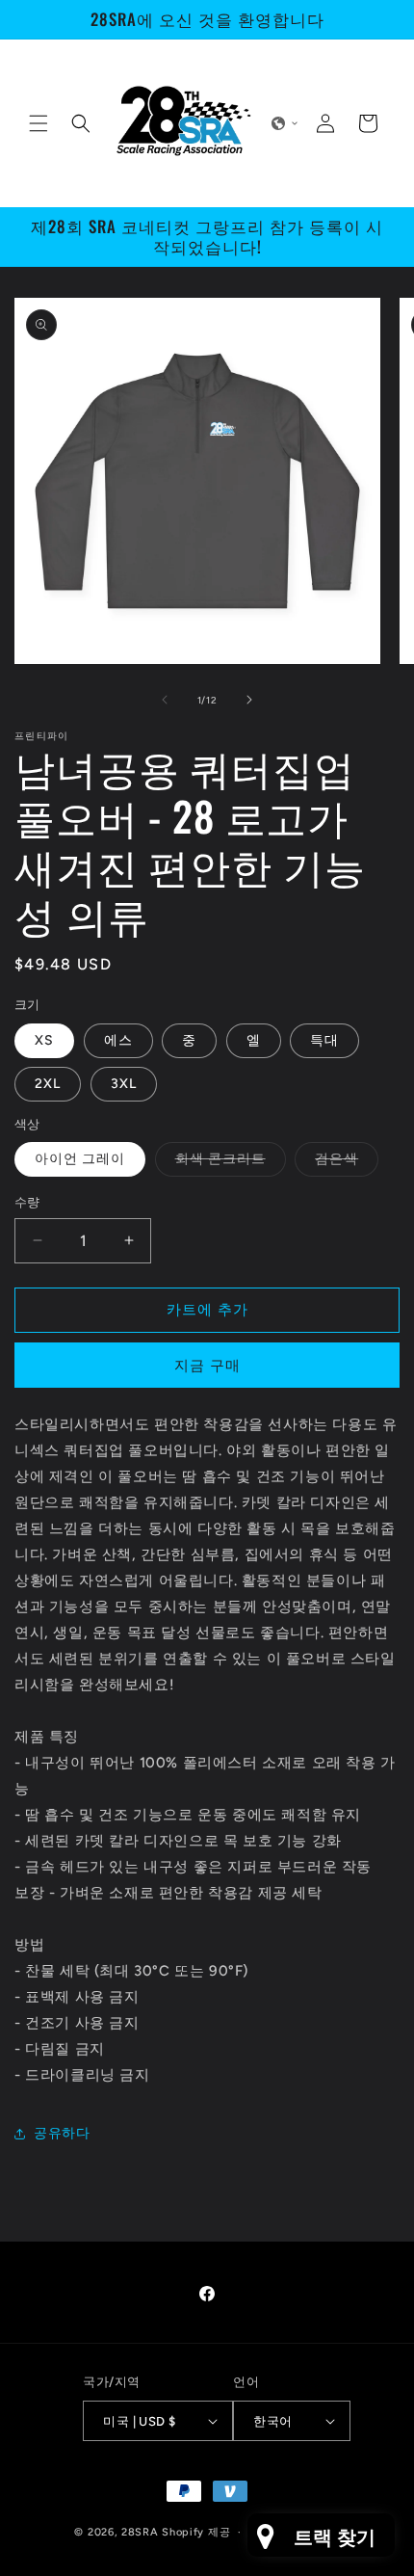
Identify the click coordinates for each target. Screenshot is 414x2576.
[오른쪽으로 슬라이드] (249, 700)
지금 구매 (207, 1366)
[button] (39, 123)
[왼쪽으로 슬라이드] (165, 700)
